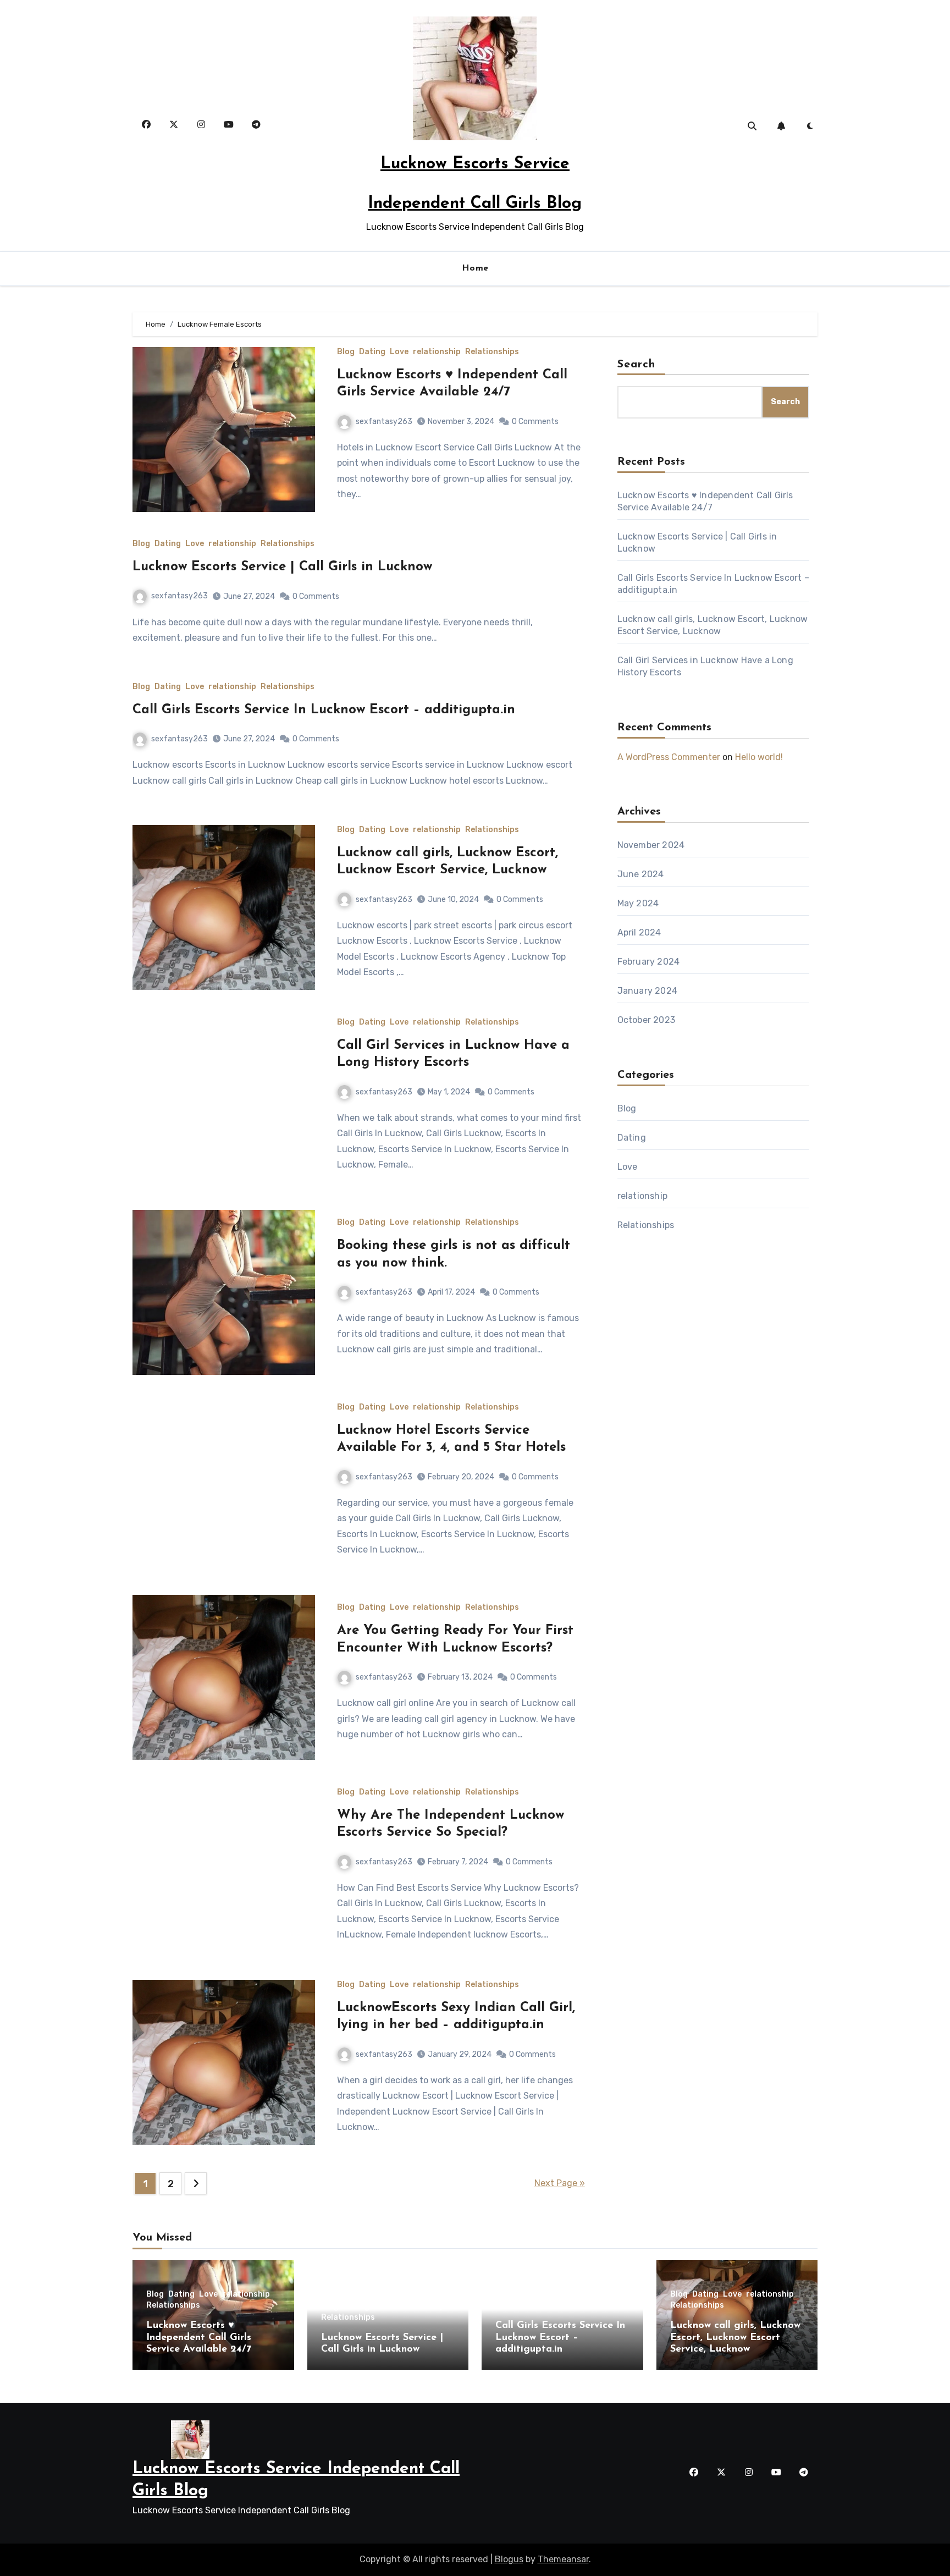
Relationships (492, 352)
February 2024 (649, 962)
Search (637, 365)
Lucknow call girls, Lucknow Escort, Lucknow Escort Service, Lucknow (735, 2338)
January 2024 (647, 991)
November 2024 (651, 845)
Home (475, 268)
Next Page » (560, 2183)
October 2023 (646, 1020)
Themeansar (563, 2559)
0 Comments (535, 422)
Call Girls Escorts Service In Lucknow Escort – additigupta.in (324, 710)
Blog (346, 352)
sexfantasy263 (384, 422)
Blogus (509, 2559)
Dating (372, 352)
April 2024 (639, 932)
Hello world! (759, 757)
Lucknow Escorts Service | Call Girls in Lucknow (282, 567)
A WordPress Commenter (669, 757)
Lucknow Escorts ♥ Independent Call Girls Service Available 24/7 (199, 2338)
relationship (437, 352)
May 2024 (638, 903)
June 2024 (641, 874)
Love (399, 352)
